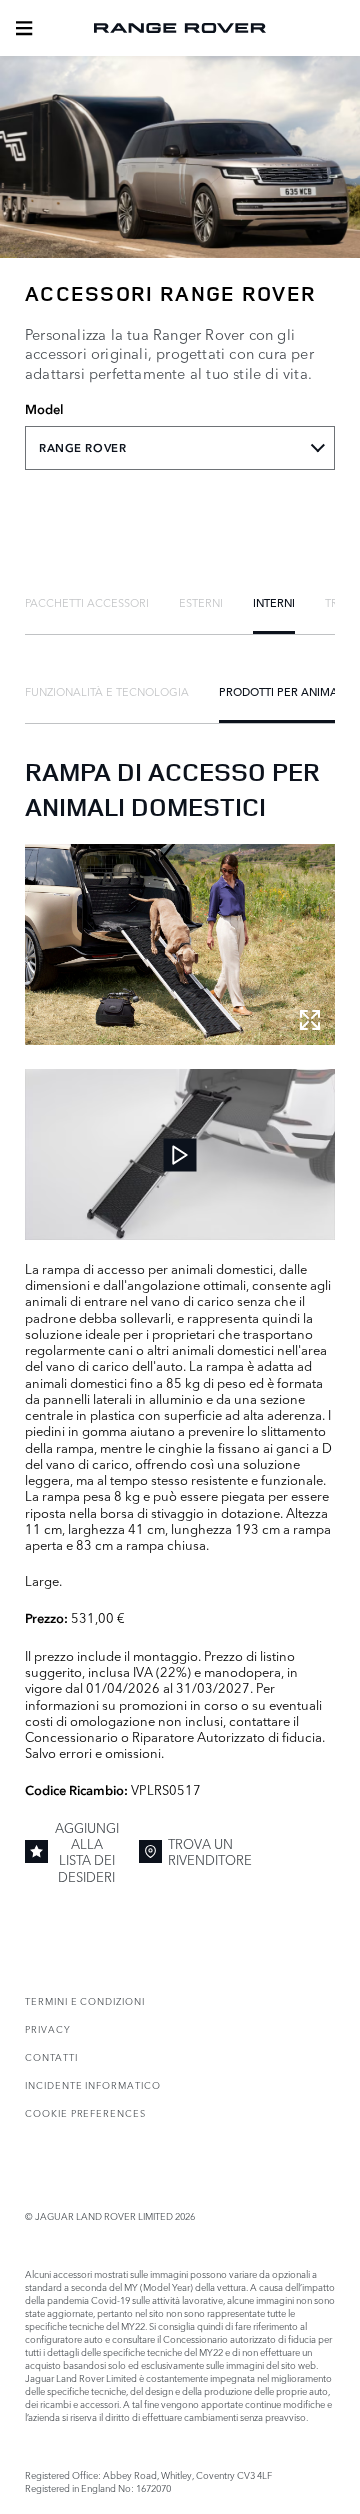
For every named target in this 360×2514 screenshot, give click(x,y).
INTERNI (274, 602)
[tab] (87, 602)
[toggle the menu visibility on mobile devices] (24, 28)
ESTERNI (201, 602)
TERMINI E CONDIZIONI (85, 2000)
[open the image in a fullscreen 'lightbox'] (180, 945)
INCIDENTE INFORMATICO (93, 2084)
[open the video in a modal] (180, 1154)
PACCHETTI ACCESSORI (87, 602)
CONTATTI (51, 2056)
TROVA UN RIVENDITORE (210, 1851)
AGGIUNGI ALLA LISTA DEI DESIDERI (87, 1851)
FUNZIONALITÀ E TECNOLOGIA (107, 691)
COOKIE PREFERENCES (85, 2112)
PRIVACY (48, 2028)
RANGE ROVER (82, 448)
